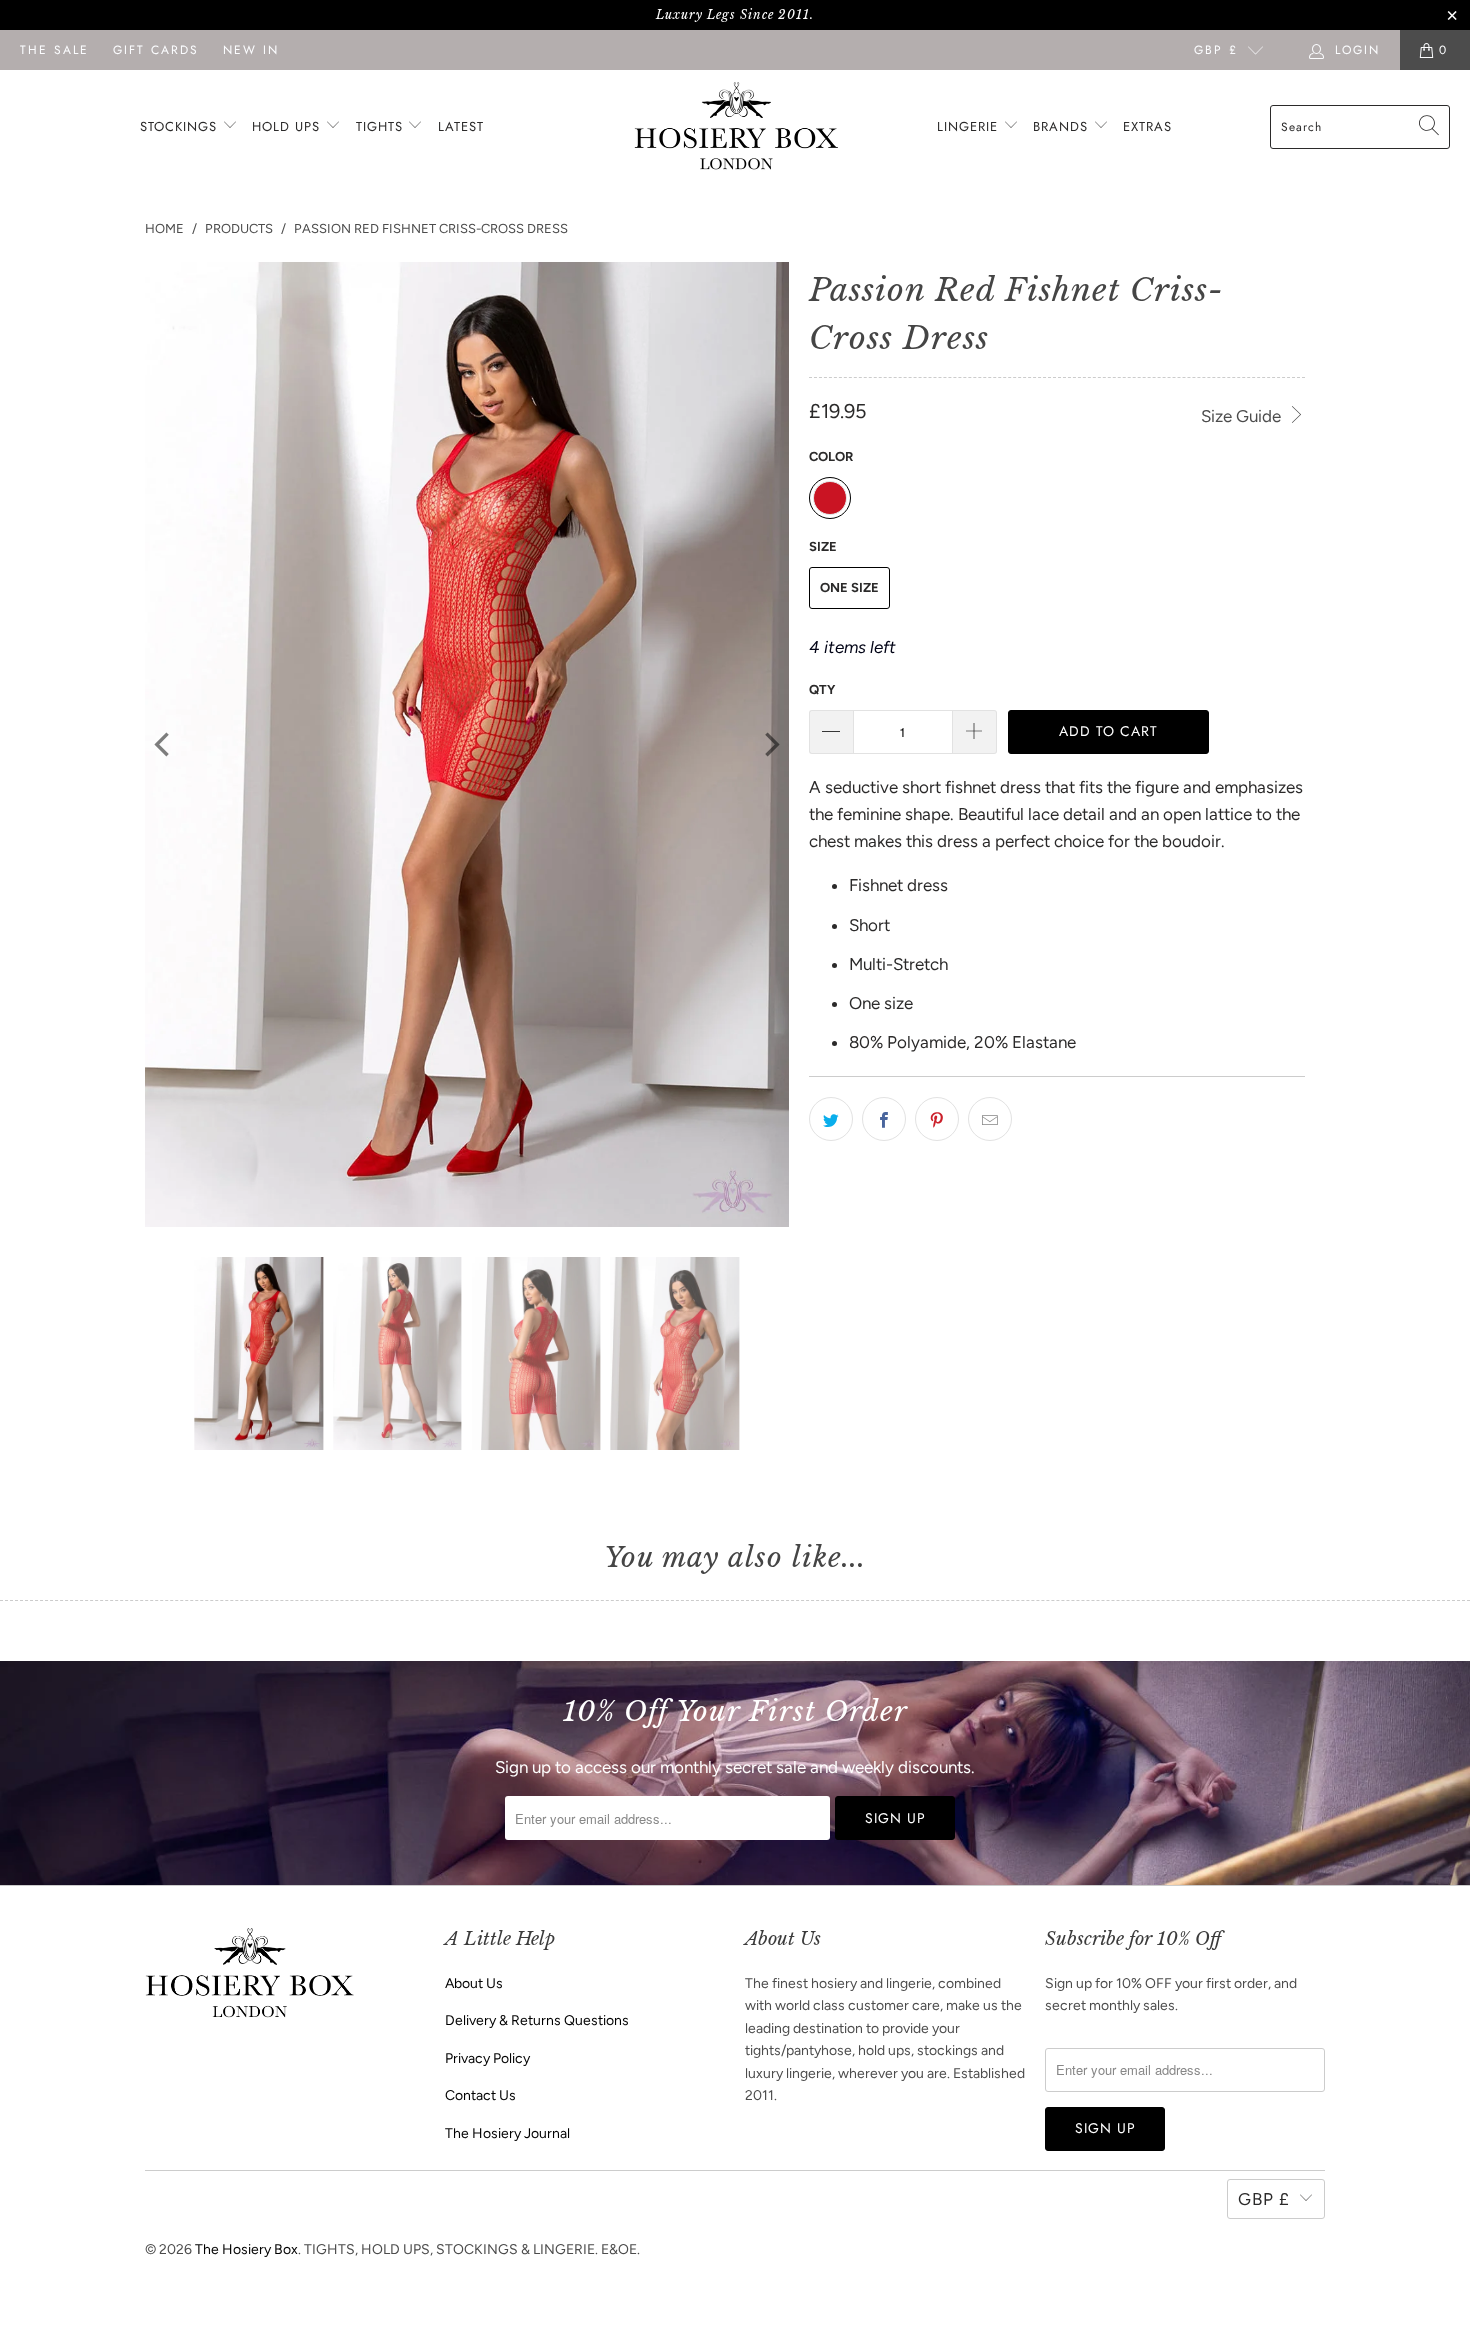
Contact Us (480, 2095)
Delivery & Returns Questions (537, 2020)
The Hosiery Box (246, 2249)
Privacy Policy (487, 2058)
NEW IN (251, 50)
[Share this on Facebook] (884, 1119)
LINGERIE (970, 126)
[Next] (770, 745)
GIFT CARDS (156, 50)
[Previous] (164, 745)
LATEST (461, 126)
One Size (849, 587)
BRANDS (1060, 126)
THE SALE (54, 50)
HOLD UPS (288, 126)
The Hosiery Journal (507, 2133)
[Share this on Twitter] (831, 1119)
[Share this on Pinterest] (937, 1119)
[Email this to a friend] (990, 1119)
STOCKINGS (181, 126)
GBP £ (1216, 50)
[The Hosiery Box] (736, 127)
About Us (474, 1983)
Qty (822, 689)
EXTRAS (1147, 126)
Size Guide (1243, 416)
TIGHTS (382, 126)
